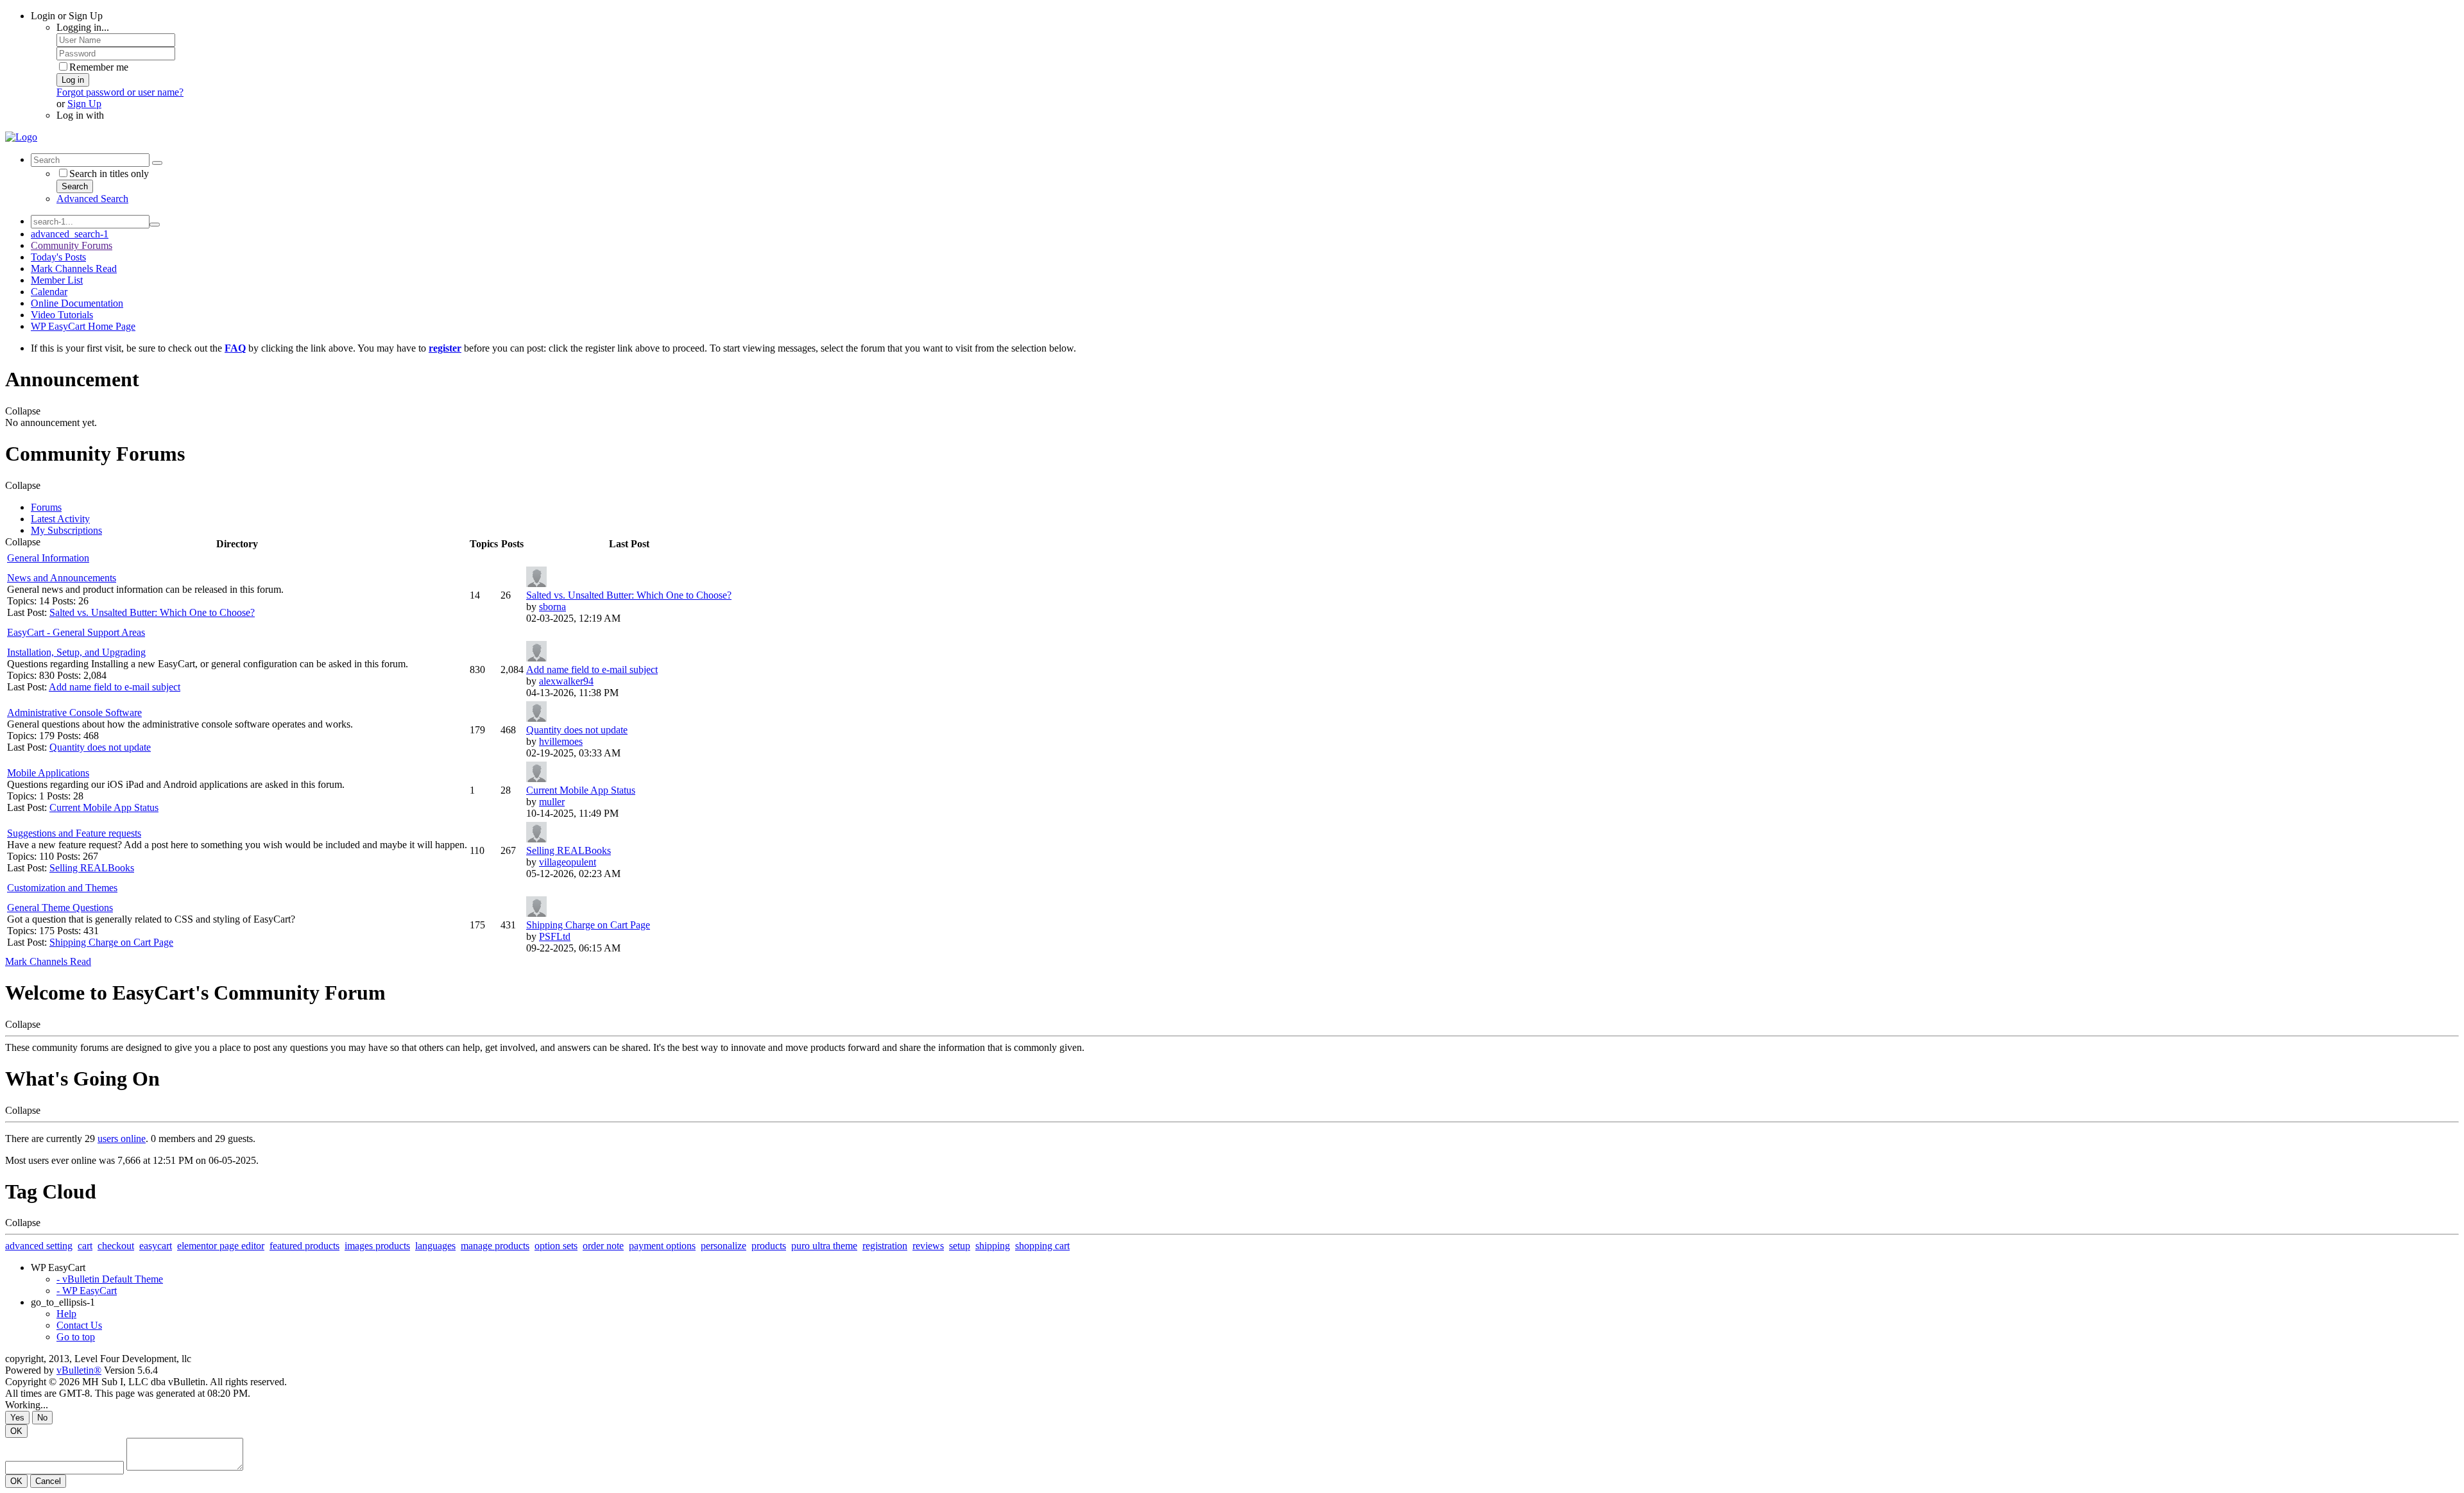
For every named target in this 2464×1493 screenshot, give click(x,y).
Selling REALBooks (92, 868)
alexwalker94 (566, 681)
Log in (73, 80)
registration (885, 1246)
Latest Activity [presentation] (60, 519)
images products (377, 1246)
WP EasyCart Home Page (83, 326)
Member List (57, 280)
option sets (556, 1246)
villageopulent (568, 862)
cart (85, 1246)
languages (435, 1246)
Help (66, 1314)
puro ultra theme (824, 1246)
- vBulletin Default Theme (110, 1279)
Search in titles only (109, 174)
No (42, 1418)
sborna (552, 607)
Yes (17, 1418)
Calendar (49, 292)
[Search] (157, 163)
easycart (156, 1246)
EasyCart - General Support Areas (76, 632)
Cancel (48, 1481)
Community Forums (72, 245)
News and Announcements (62, 578)
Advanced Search (92, 199)
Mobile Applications (48, 773)
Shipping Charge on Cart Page (111, 942)
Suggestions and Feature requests (74, 833)
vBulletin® (79, 1370)
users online (122, 1139)
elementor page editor (221, 1246)
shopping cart (1042, 1246)
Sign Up (84, 104)
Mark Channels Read (74, 269)
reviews (928, 1246)
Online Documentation (77, 303)
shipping (993, 1246)
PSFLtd (555, 936)
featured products (304, 1246)
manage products (495, 1246)
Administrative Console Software (74, 712)
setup (960, 1246)
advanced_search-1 (70, 234)
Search (75, 186)
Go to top (76, 1337)
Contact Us (79, 1325)
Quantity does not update (100, 747)
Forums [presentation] (46, 507)
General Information (48, 558)
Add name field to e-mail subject (115, 687)
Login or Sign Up (67, 16)
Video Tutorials (62, 315)
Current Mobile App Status (104, 807)
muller (552, 802)
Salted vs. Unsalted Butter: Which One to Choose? (152, 612)
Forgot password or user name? (120, 92)
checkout (116, 1246)
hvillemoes (561, 741)
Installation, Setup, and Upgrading (76, 652)
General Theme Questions (60, 908)
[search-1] (155, 225)
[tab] (1245, 508)
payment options (662, 1246)
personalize (723, 1246)
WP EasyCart (58, 1267)
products (769, 1246)
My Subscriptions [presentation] (66, 530)
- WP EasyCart (87, 1291)
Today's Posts (58, 257)
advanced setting (39, 1246)
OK (16, 1431)
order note (603, 1246)
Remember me (99, 67)
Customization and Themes (62, 888)
